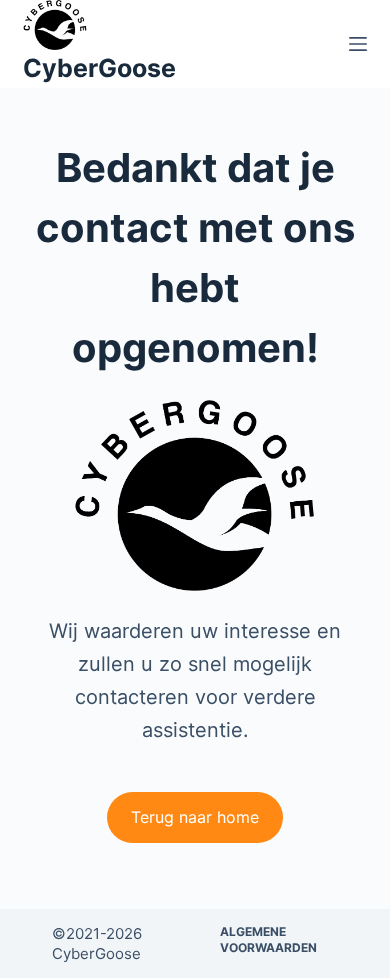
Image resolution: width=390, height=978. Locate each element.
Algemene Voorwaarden (268, 939)
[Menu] (358, 44)
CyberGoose (99, 68)
